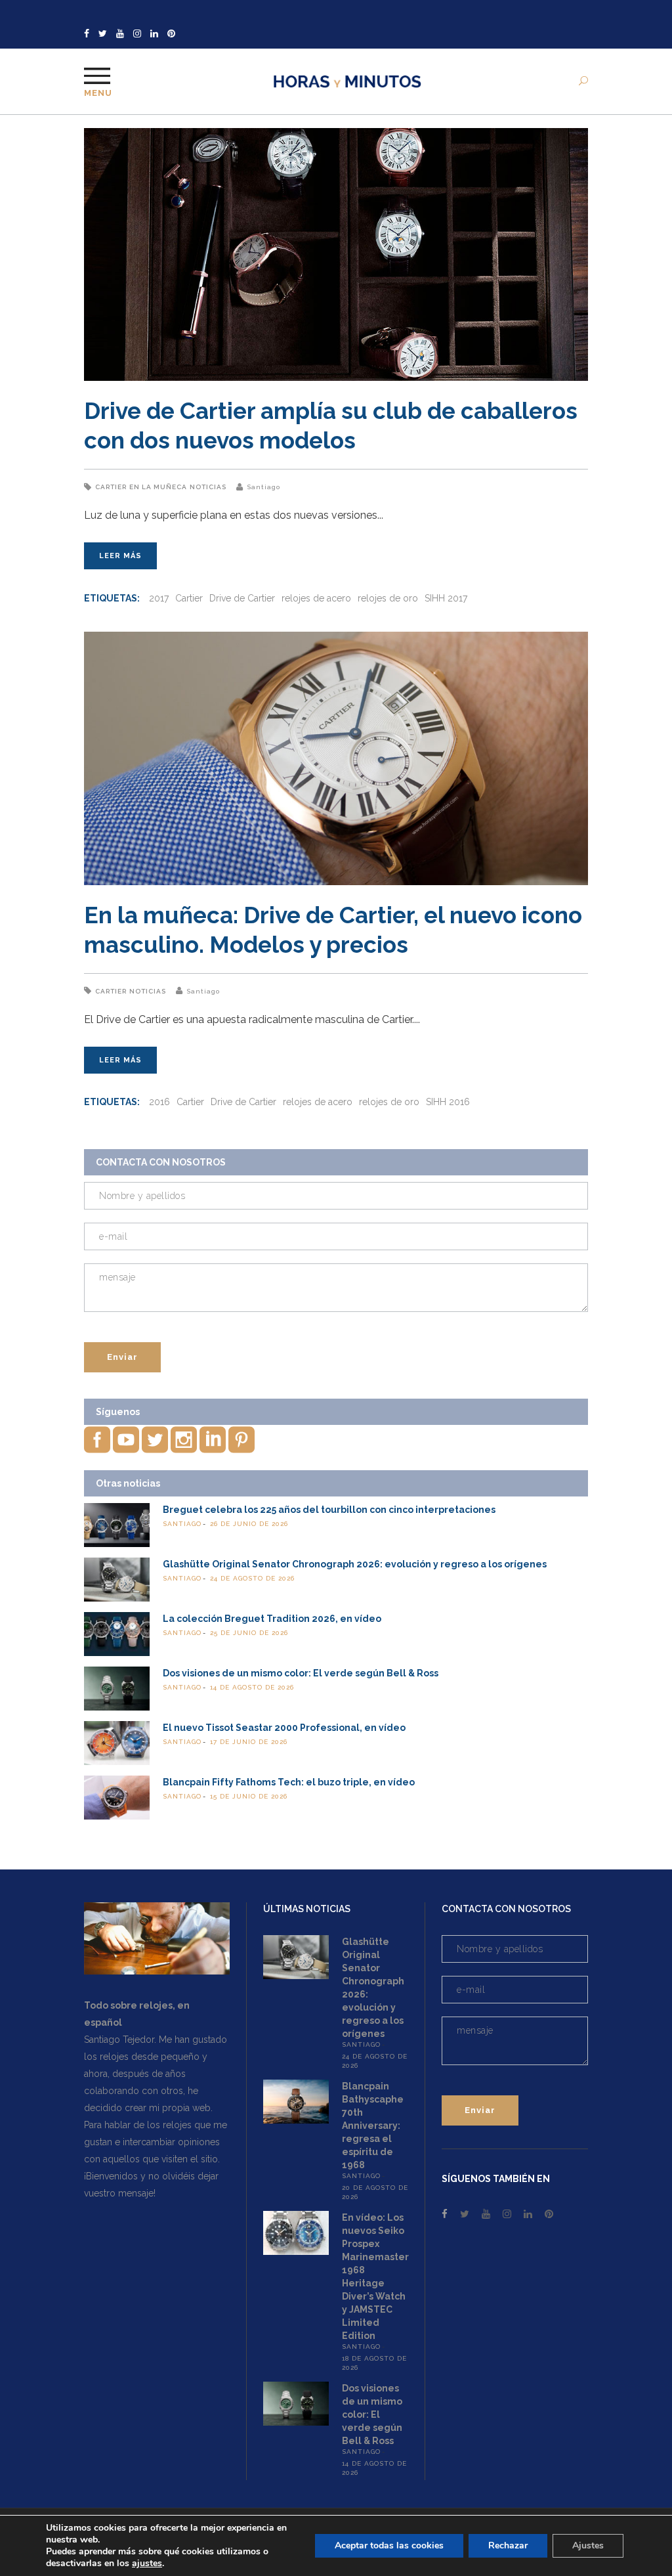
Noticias (208, 487)
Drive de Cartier (242, 598)
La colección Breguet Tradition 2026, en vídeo (272, 1619)
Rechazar (508, 2545)
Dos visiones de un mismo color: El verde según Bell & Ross (301, 1673)
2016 (159, 1102)
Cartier (111, 487)
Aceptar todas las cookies (389, 2545)
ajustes (147, 2564)
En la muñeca (158, 487)
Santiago (263, 487)
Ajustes (588, 2545)
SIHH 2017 (446, 598)
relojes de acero (316, 598)
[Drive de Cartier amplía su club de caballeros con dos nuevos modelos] (336, 254)
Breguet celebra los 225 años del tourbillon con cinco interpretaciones (329, 1510)
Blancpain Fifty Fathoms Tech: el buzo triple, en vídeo (289, 1782)
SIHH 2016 (448, 1102)
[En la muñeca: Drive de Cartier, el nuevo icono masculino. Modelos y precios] (336, 758)
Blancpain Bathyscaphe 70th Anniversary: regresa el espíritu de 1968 (373, 2126)
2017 (159, 598)
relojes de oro (388, 598)
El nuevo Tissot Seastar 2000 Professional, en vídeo (284, 1728)
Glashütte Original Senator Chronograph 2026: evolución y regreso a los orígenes (355, 1564)
